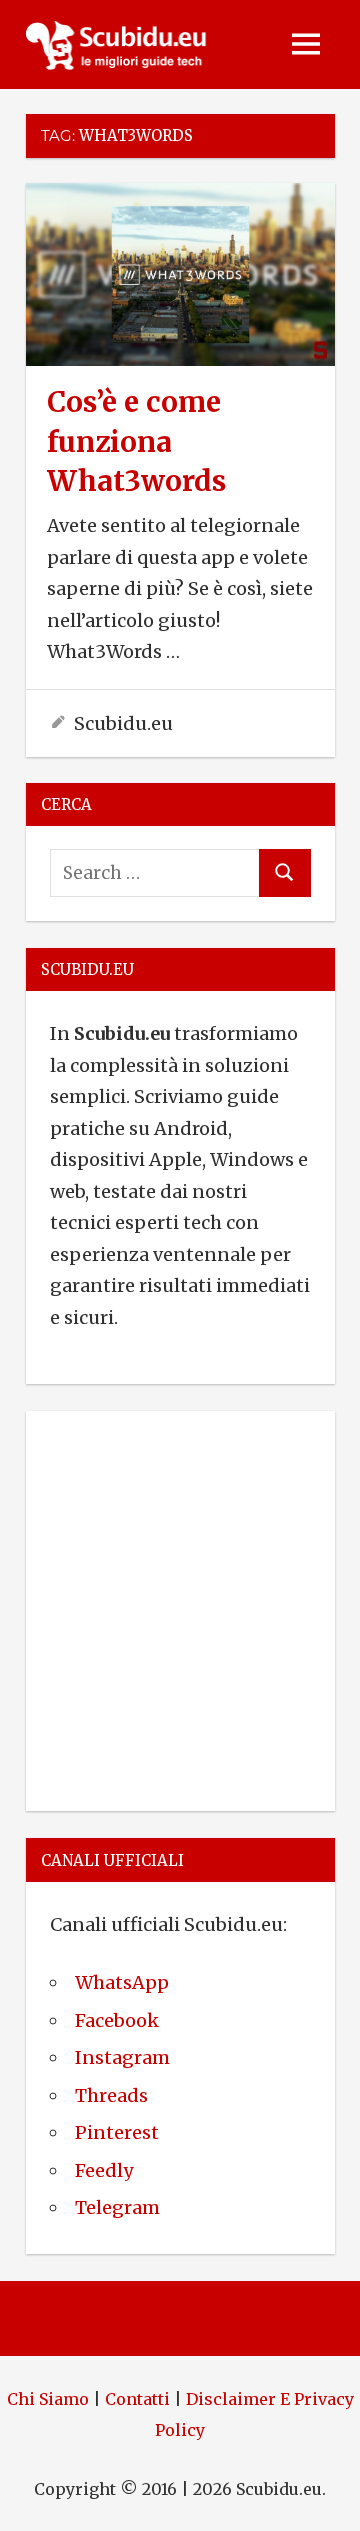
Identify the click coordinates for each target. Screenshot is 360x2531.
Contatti (137, 2399)
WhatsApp (122, 1982)
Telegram (117, 2207)
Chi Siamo (48, 2399)
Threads (111, 2095)
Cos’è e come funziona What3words (136, 441)
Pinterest (117, 2132)
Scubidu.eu (123, 723)
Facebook (117, 2020)
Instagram (122, 2057)
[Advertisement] (180, 1607)
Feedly (104, 2170)
